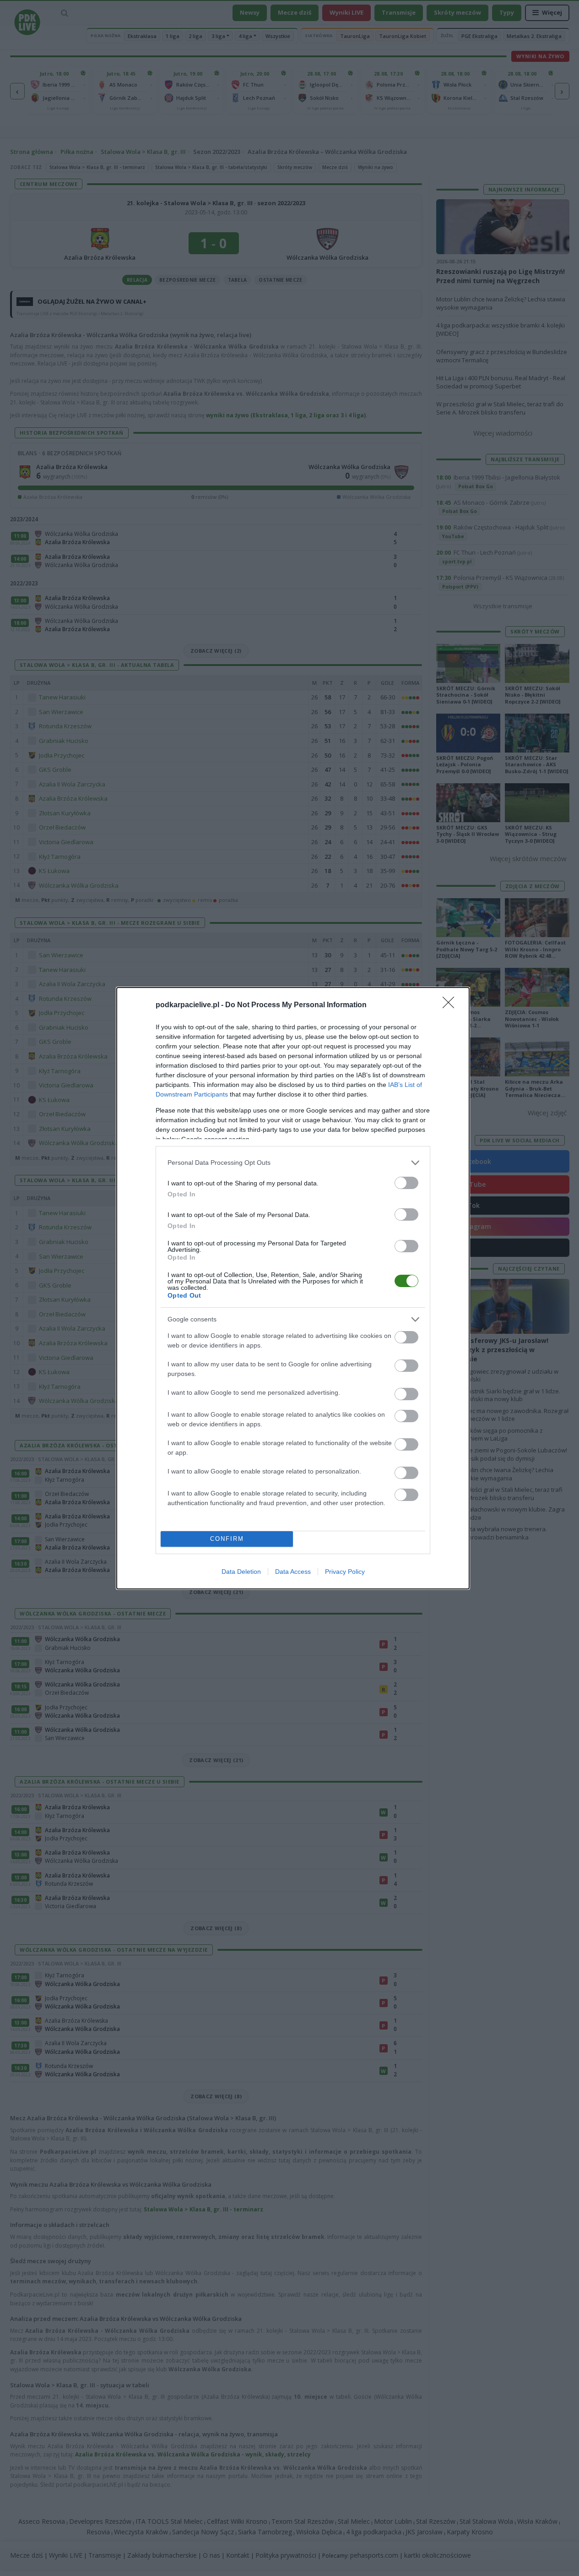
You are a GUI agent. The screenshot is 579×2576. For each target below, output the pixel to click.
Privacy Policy (345, 1572)
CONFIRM (227, 1539)
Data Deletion (241, 1572)
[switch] (406, 1183)
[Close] (451, 1005)
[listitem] (293, 1163)
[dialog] (293, 1288)
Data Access (293, 1572)
